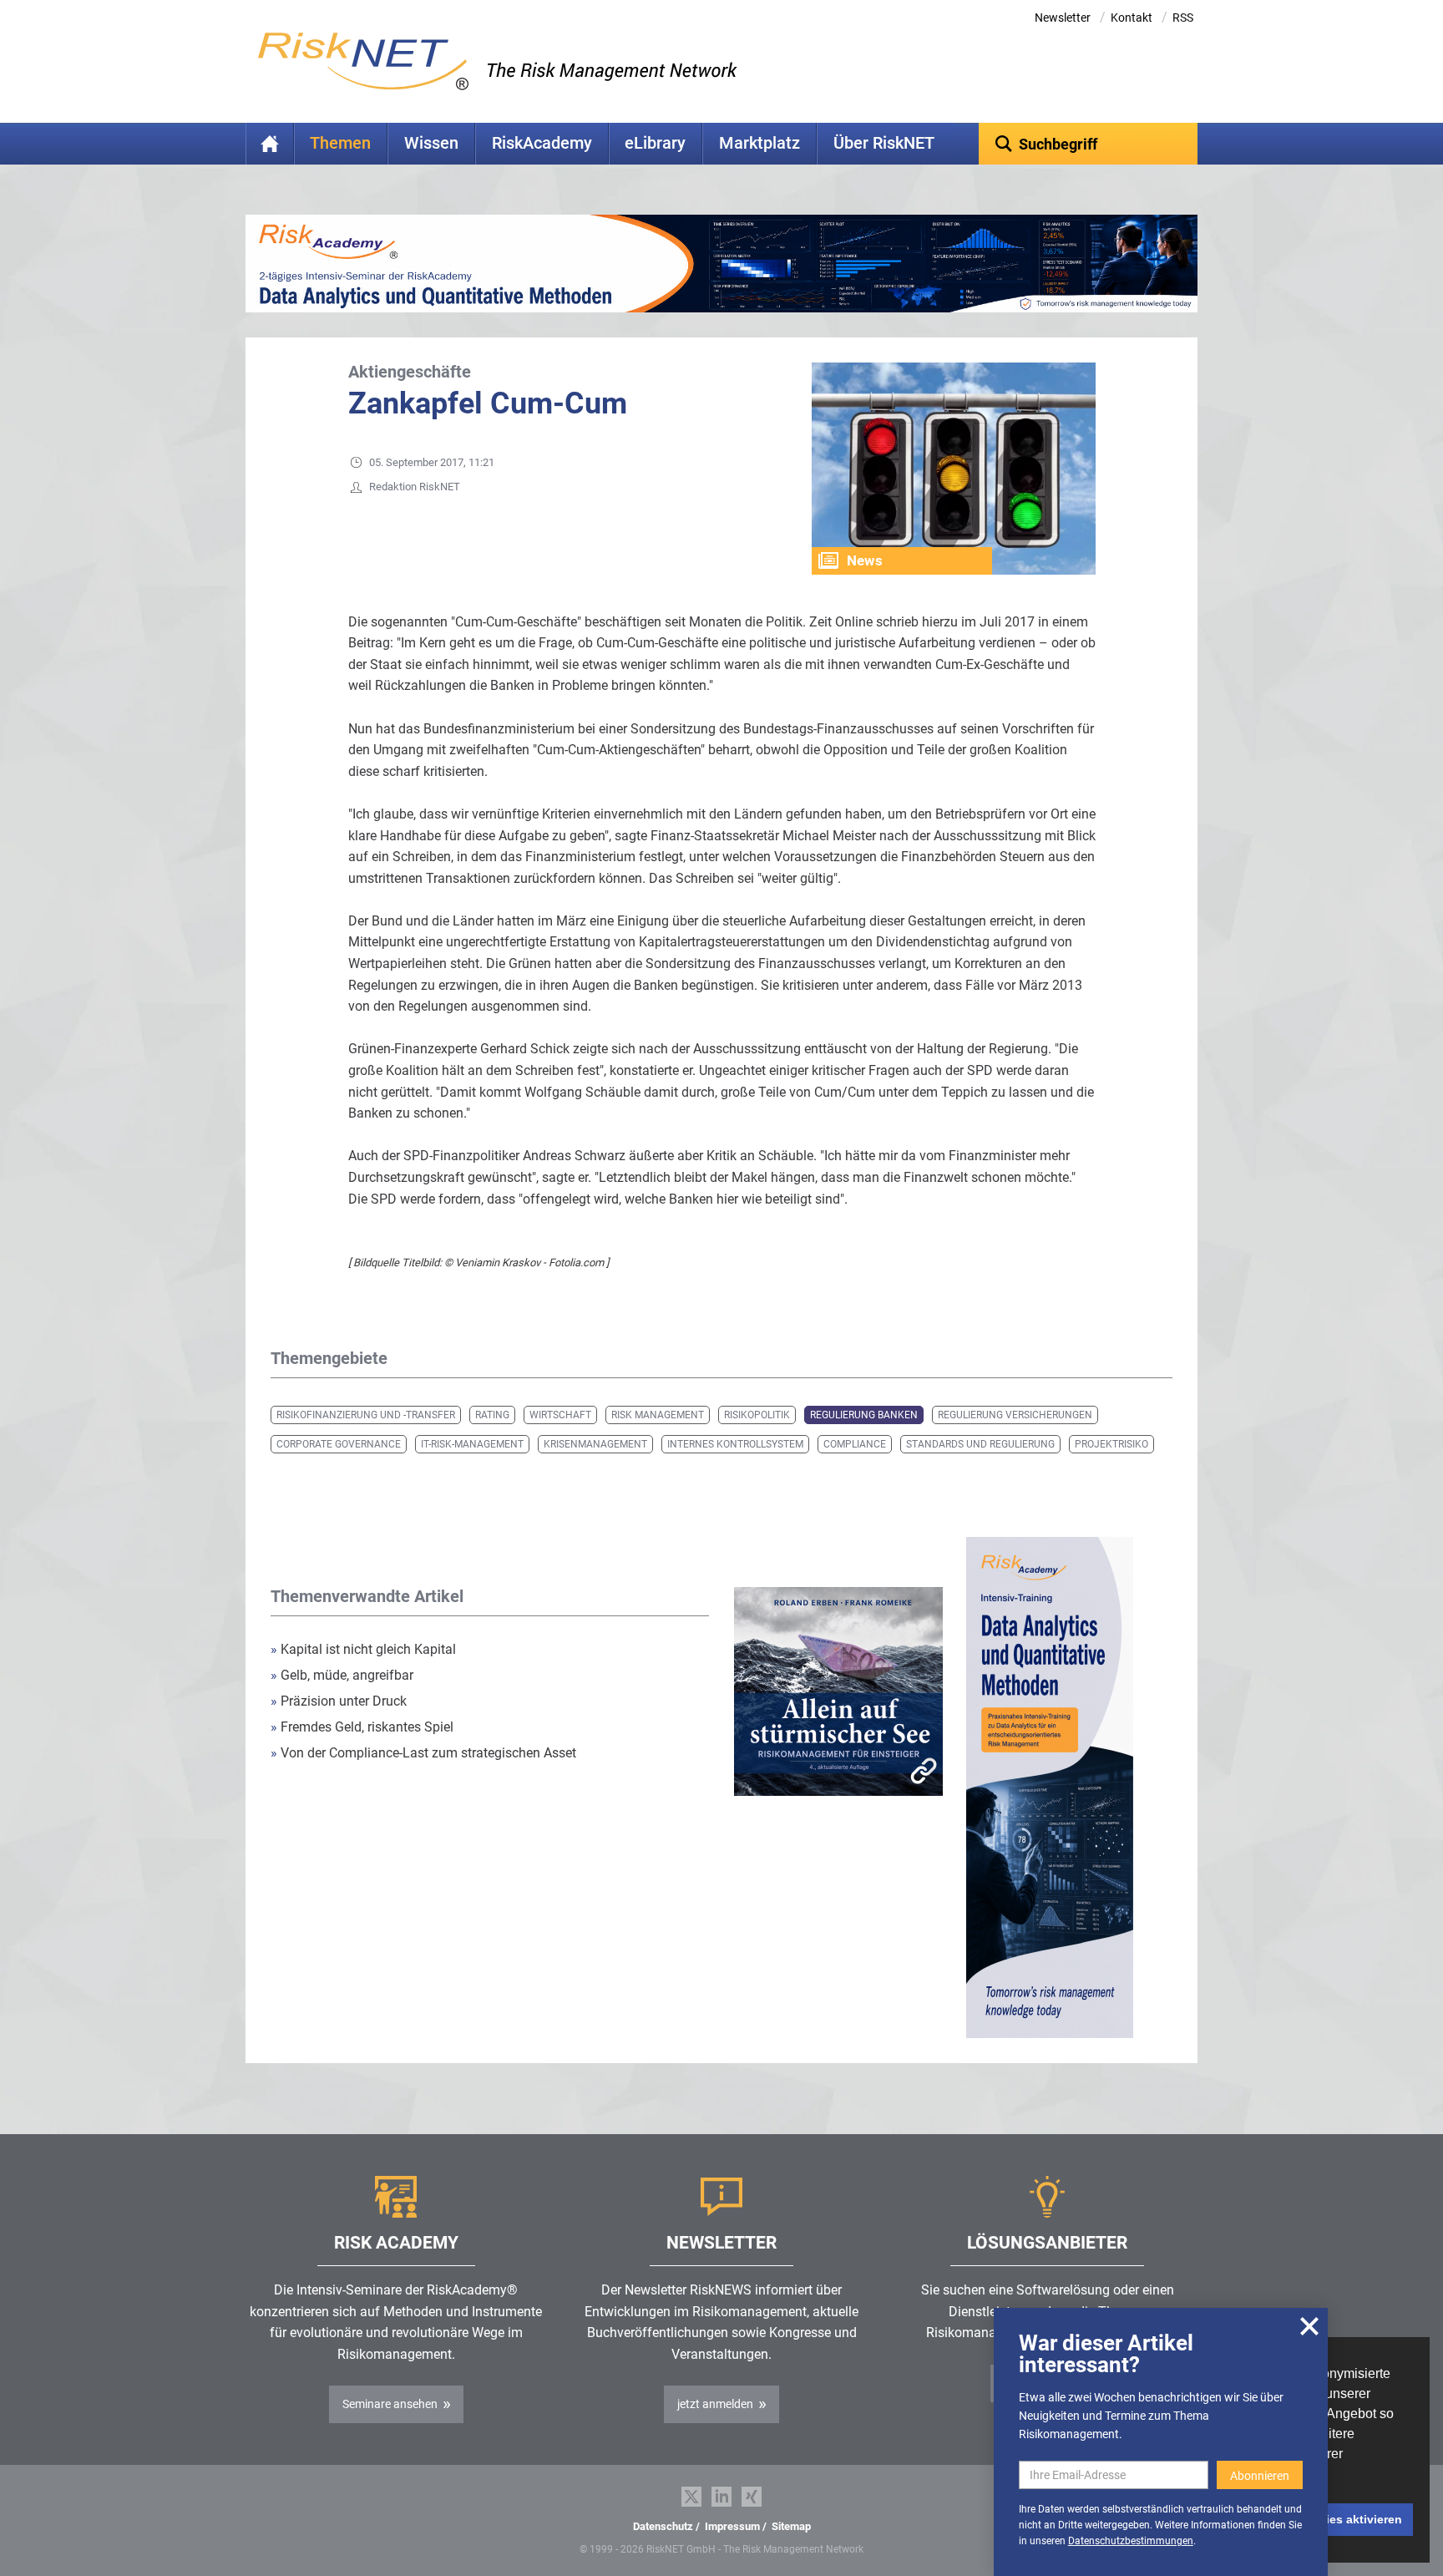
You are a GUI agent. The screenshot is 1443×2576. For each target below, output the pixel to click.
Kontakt (1132, 18)
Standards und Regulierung (980, 1444)
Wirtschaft (560, 1415)
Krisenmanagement (595, 1444)
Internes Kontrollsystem (735, 1444)
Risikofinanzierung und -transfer (366, 1415)
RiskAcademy (542, 143)
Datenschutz (663, 2526)
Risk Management (658, 1415)
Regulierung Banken (864, 1415)
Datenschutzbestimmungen (1131, 2541)
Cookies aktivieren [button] (1349, 2519)
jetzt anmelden (715, 2404)
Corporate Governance (339, 1444)
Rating (492, 1415)
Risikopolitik (757, 1415)
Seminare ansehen (390, 2404)
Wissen (431, 143)
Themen (340, 143)
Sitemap (791, 2526)
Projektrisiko (1111, 1444)
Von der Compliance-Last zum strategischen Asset (423, 1753)
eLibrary (655, 143)
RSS (1183, 18)
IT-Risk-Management (472, 1444)
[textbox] (1089, 144)
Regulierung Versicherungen (1015, 1415)
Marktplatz (759, 143)
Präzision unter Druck (339, 1701)
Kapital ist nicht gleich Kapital (363, 1649)
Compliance (855, 1444)
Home (270, 144)
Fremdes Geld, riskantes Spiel (362, 1727)
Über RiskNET (884, 143)
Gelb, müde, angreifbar (342, 1675)
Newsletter (1063, 18)
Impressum (732, 2526)
